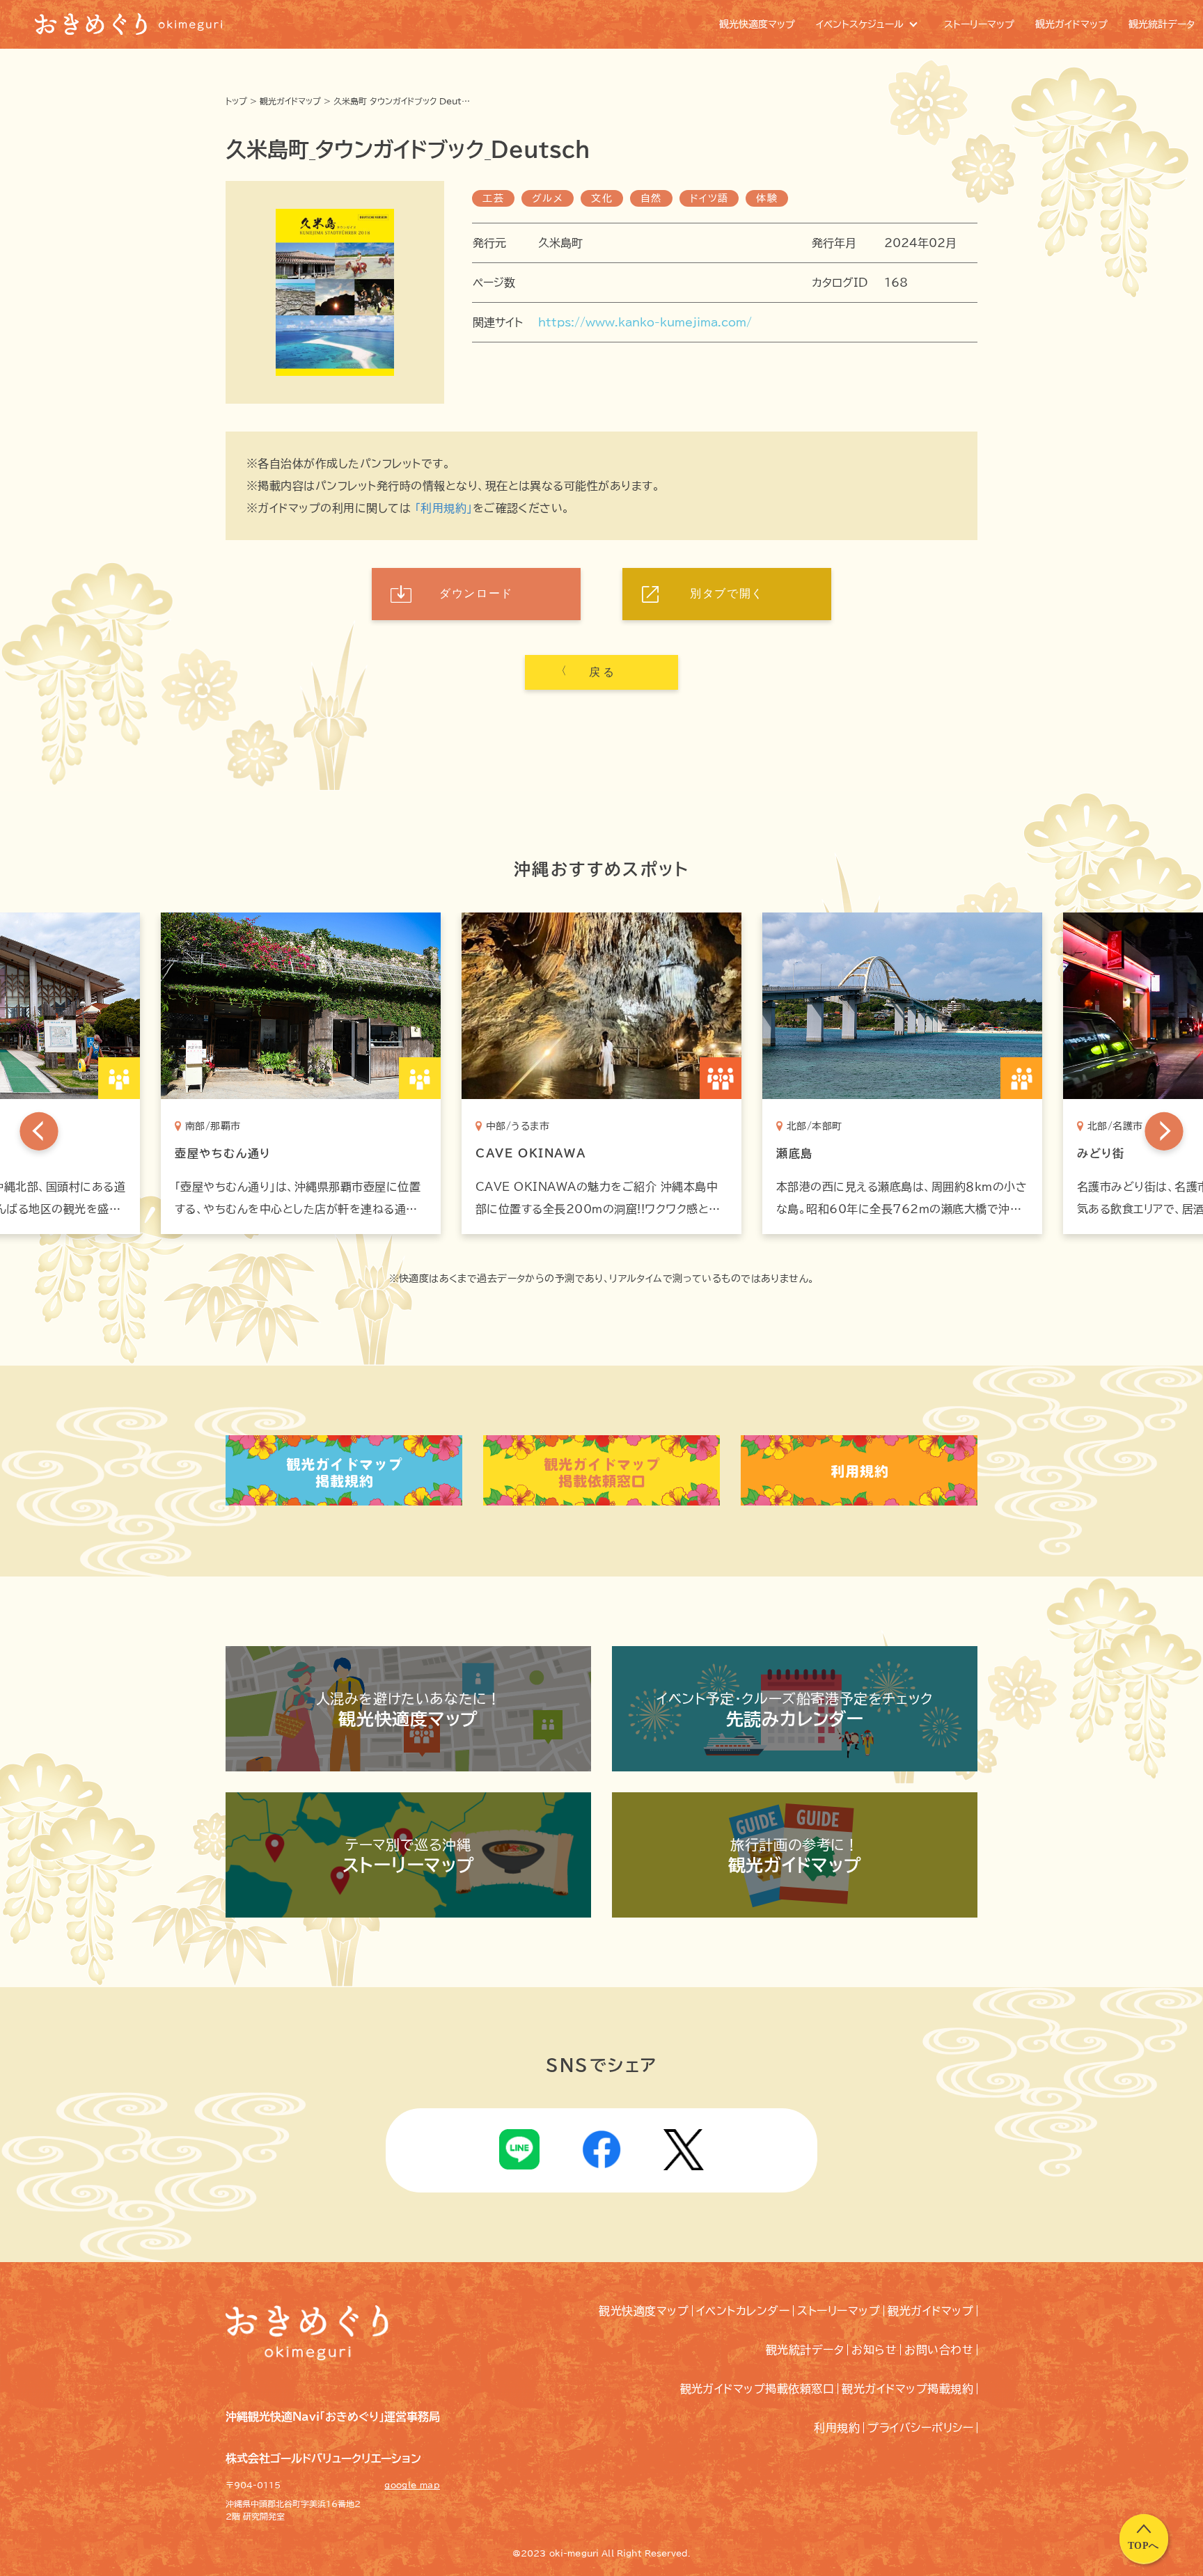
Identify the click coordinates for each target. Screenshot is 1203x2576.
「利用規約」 (444, 508)
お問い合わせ (939, 2350)
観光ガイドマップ (290, 101)
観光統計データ (805, 2350)
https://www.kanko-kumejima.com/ (645, 322)
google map (412, 2485)
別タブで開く (727, 593)
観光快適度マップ (644, 2311)
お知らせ (874, 2350)
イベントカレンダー (743, 2311)
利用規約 (837, 2428)
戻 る (601, 672)
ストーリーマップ (839, 2311)
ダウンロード (476, 593)
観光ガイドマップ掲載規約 (907, 2389)
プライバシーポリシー (920, 2428)
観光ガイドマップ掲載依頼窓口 (757, 2389)
